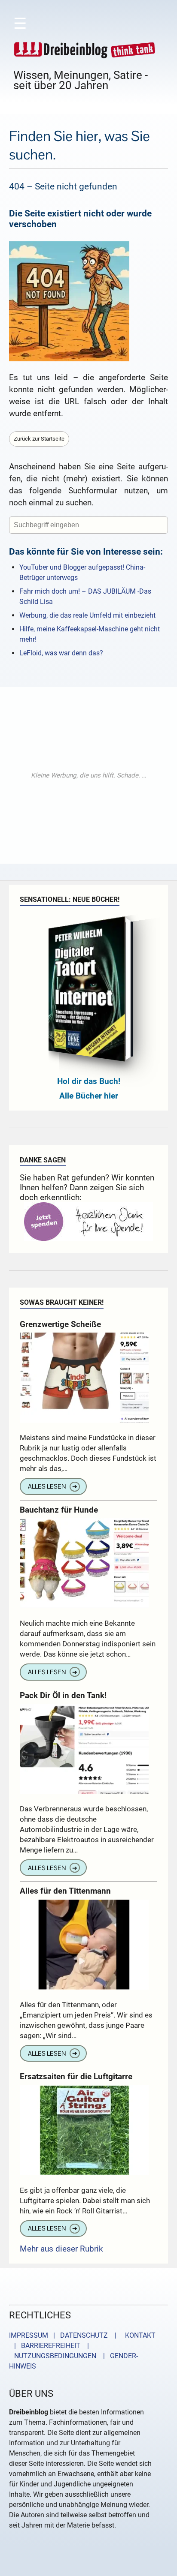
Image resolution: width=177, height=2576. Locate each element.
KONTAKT (139, 2335)
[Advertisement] (88, 775)
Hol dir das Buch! (89, 1081)
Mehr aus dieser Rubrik (61, 2249)
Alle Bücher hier (89, 1096)
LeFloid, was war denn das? (61, 653)
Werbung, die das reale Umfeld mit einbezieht (87, 615)
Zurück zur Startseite (39, 439)
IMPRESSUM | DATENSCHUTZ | (64, 2335)
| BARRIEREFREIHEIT (45, 2346)
